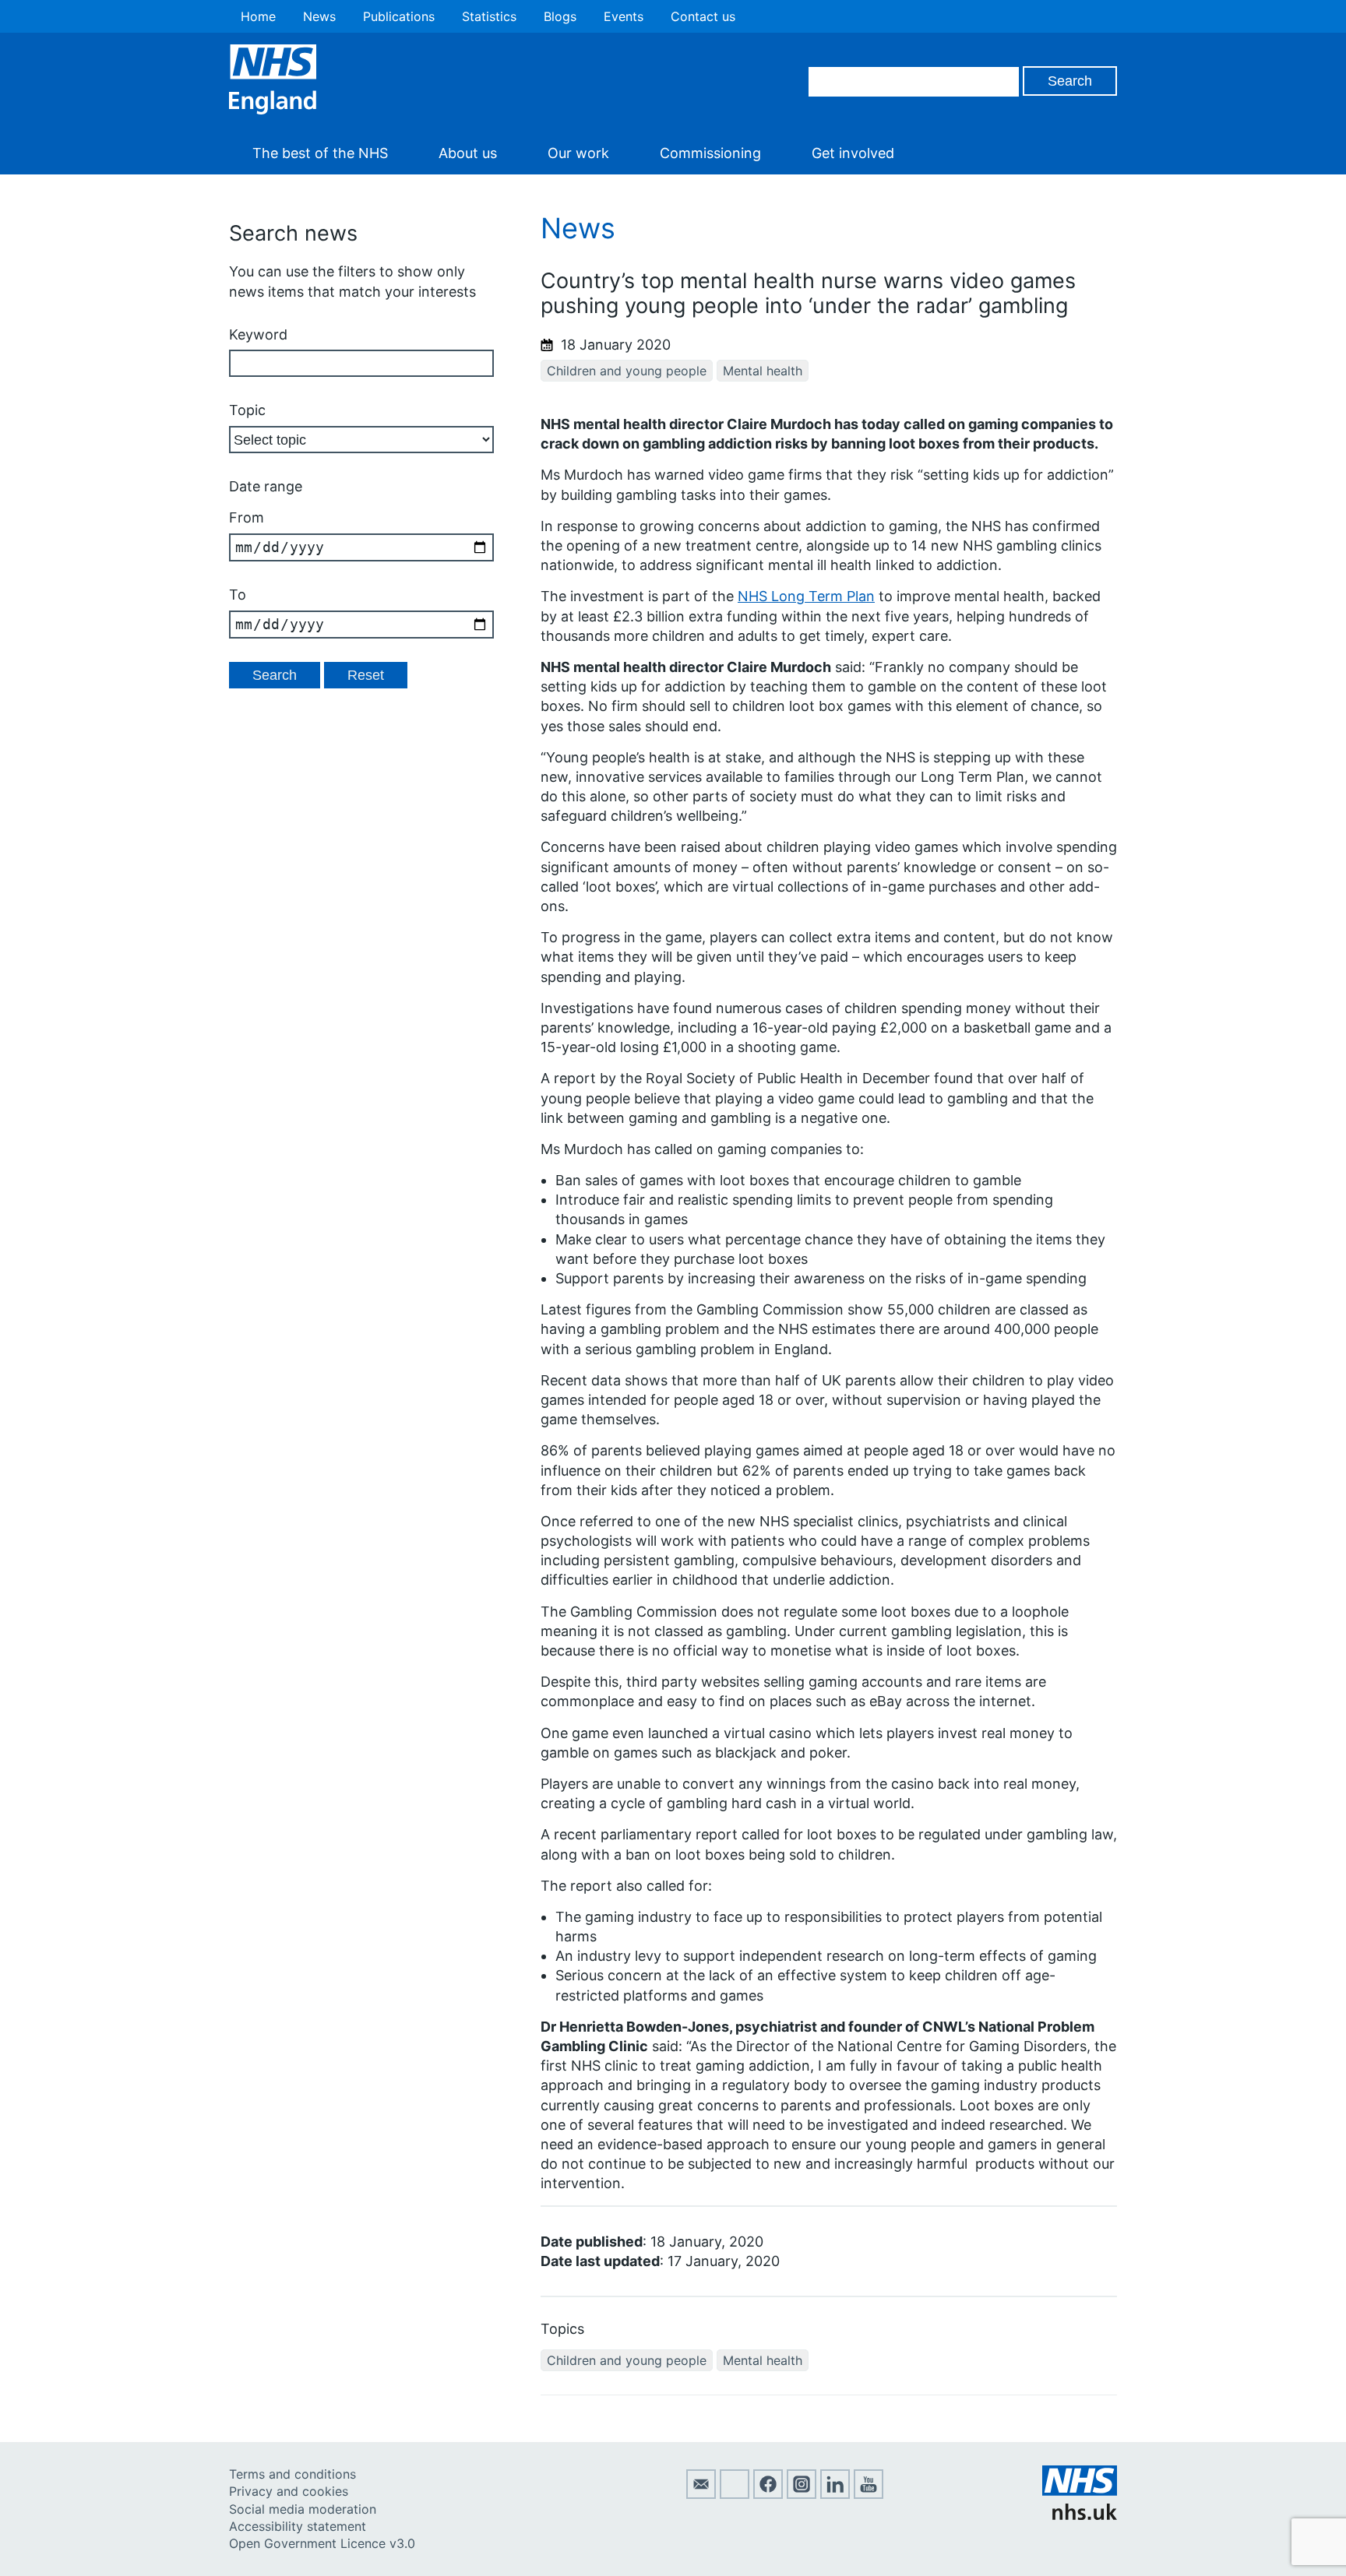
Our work (578, 153)
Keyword (258, 334)
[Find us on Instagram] (802, 2494)
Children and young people (627, 371)
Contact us (703, 16)
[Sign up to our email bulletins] (701, 2494)
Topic (247, 410)
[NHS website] (1080, 2515)
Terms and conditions (292, 2474)
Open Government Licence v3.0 (322, 2543)
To (238, 595)
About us (468, 153)
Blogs (560, 16)
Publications (399, 16)
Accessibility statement (298, 2526)
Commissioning (710, 153)
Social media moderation (303, 2509)
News (319, 16)
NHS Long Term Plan (806, 596)
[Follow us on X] (735, 2494)
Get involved (853, 153)
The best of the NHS (320, 153)
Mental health (763, 371)
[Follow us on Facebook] (768, 2494)
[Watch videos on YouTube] (869, 2494)
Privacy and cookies (289, 2491)
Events (624, 16)
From (247, 517)
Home (258, 16)
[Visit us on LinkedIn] (835, 2494)
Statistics (489, 16)
